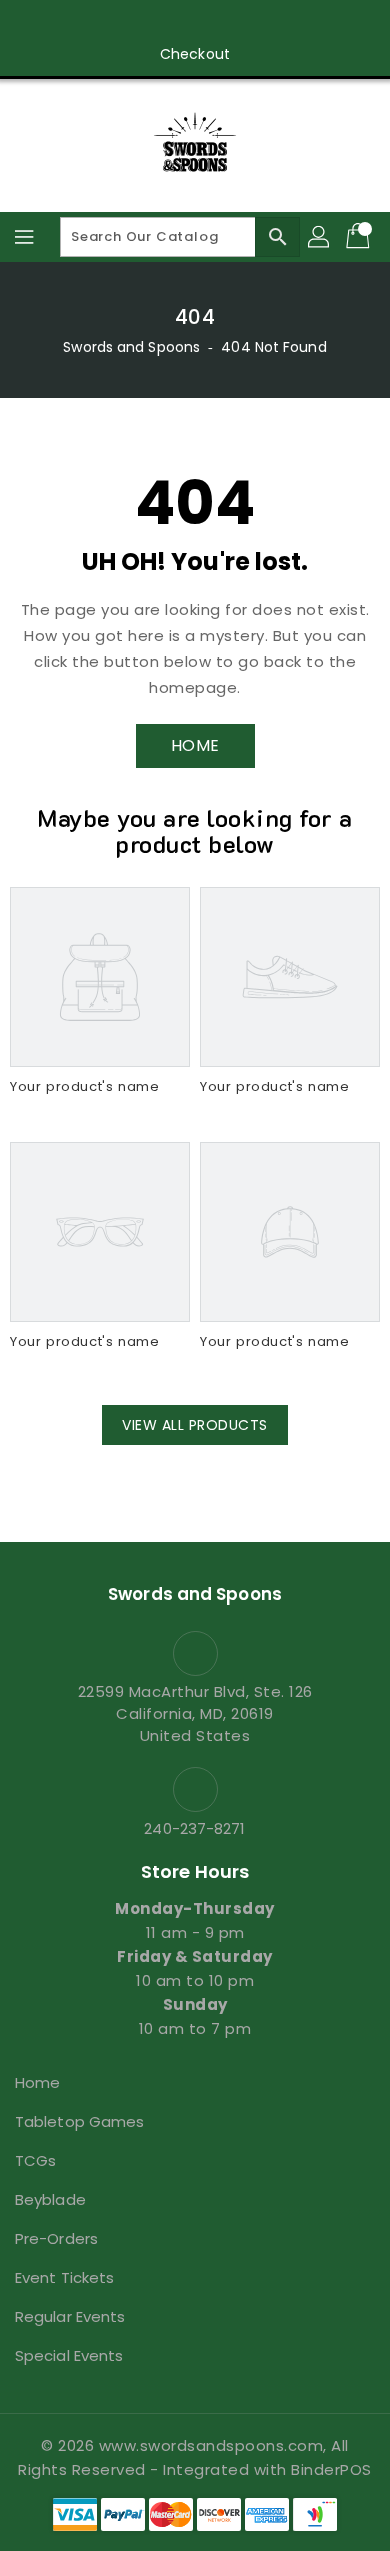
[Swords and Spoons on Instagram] (176, 23)
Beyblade (50, 2199)
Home (37, 2082)
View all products (195, 1425)
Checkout (195, 54)
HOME (195, 745)
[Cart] (360, 237)
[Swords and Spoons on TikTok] (290, 23)
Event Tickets (64, 2277)
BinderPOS (331, 2469)
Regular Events (70, 2316)
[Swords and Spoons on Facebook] (100, 23)
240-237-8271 (194, 1828)
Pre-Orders (56, 2238)
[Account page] (320, 237)
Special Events (69, 2355)
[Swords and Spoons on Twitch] (252, 23)
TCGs (35, 2160)
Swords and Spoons (131, 347)
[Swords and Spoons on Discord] (214, 23)
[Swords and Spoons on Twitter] (138, 23)
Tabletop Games (79, 2121)
